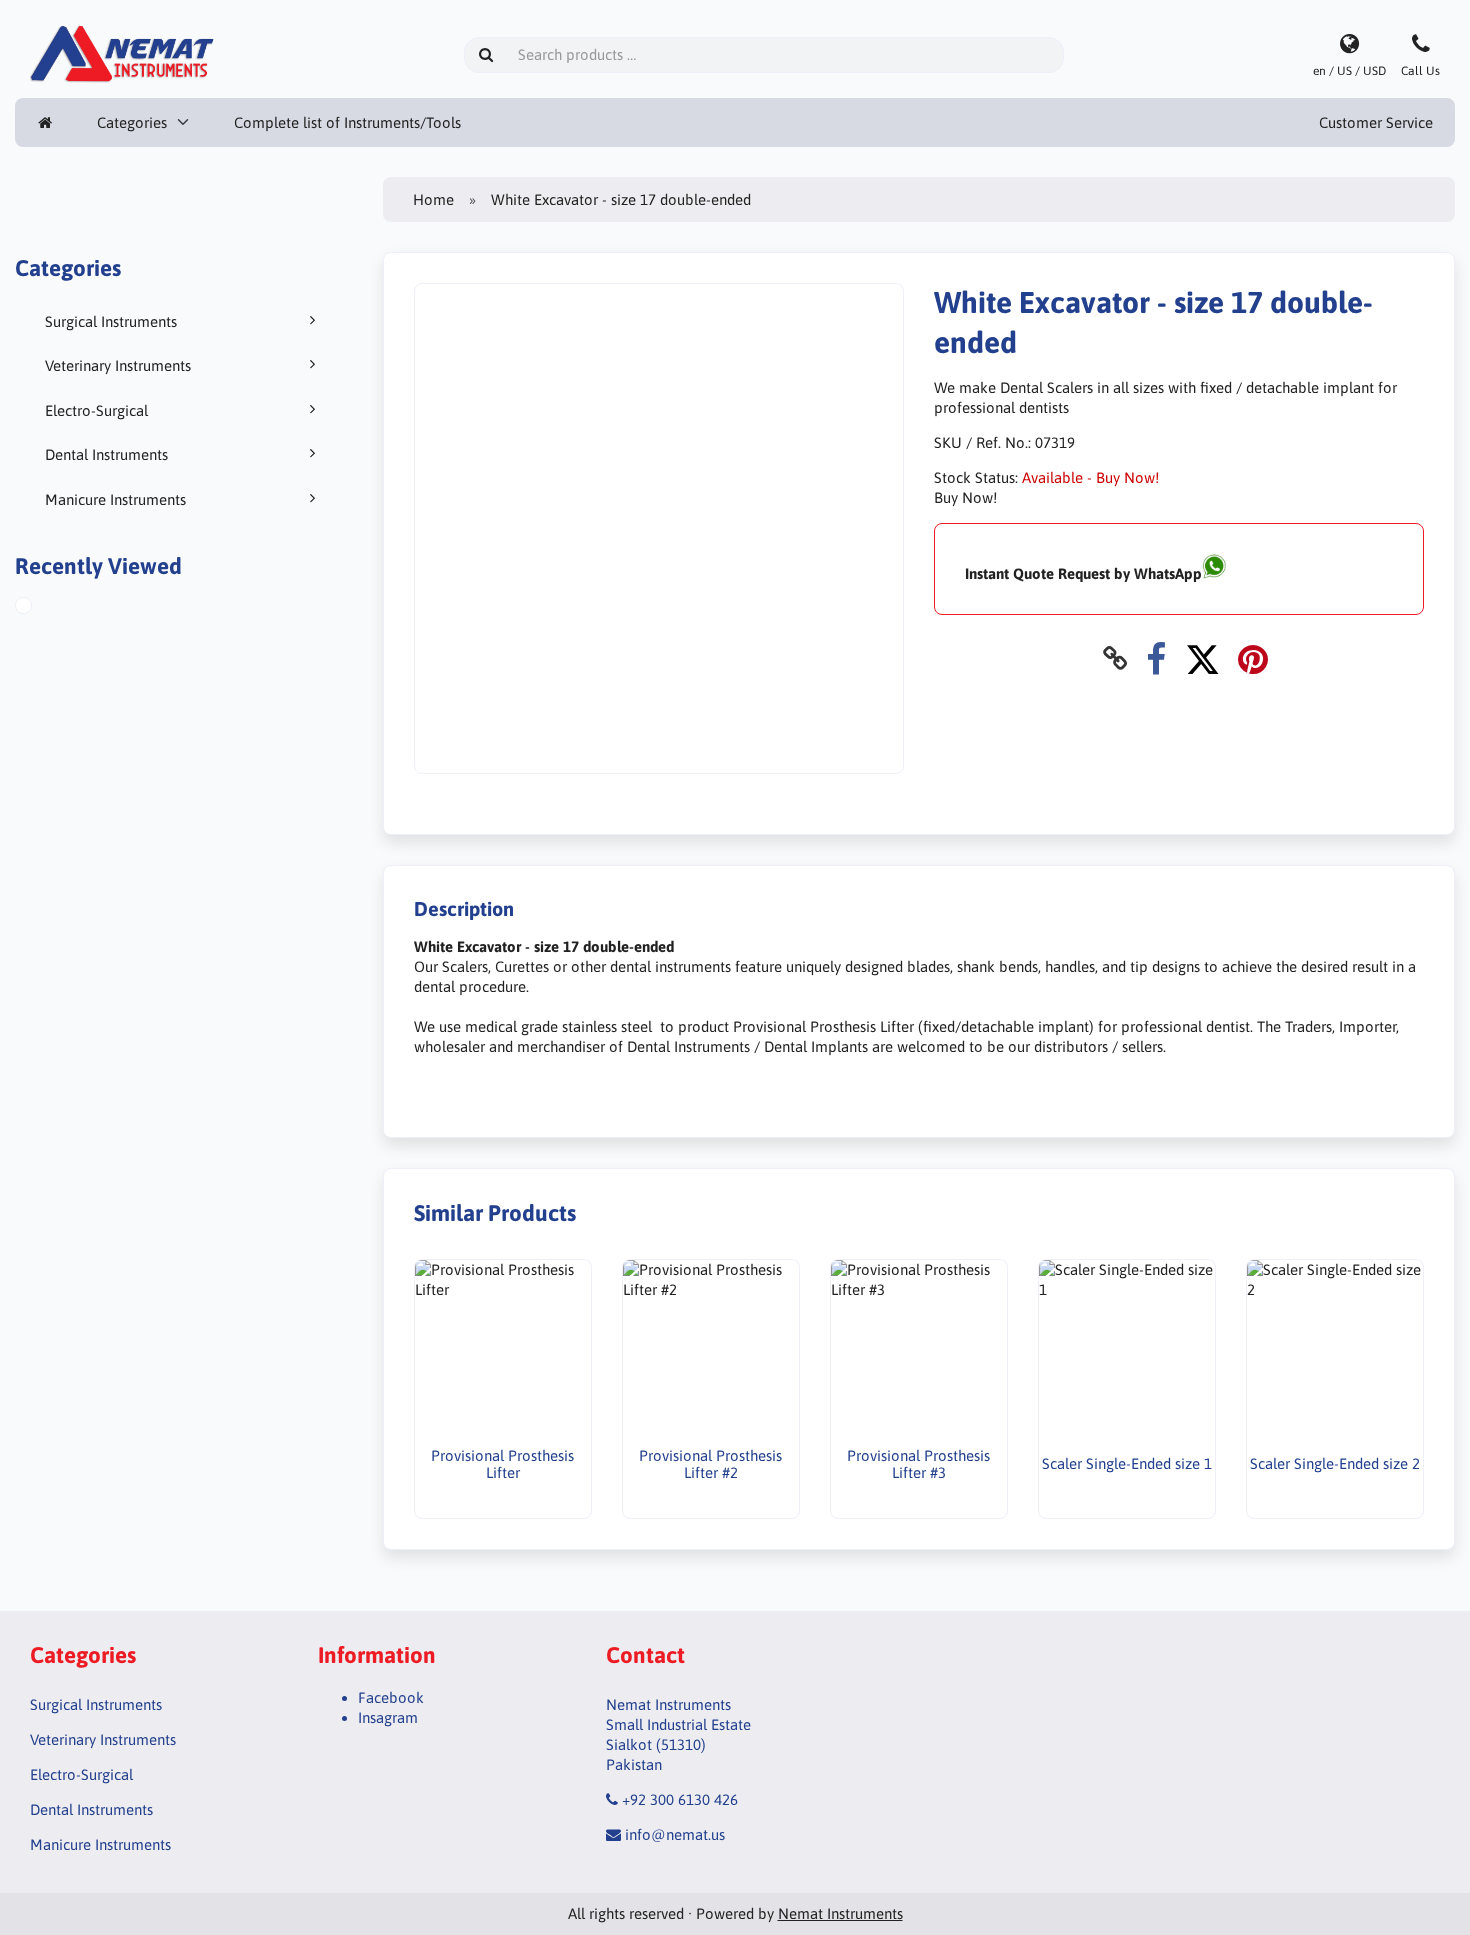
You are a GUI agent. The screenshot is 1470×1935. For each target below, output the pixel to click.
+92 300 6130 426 (680, 1799)
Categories (132, 122)
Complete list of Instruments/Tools (347, 122)
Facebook (391, 1697)
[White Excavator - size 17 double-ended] (46, 608)
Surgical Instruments (111, 321)
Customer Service (1376, 122)
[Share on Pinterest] (1253, 658)
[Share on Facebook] (1156, 658)
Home (433, 199)
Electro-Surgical (96, 410)
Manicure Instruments (115, 499)
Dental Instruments (106, 454)
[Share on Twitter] (1202, 658)
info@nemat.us (675, 1834)
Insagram (388, 1717)
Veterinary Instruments (118, 365)
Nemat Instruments (840, 1913)
